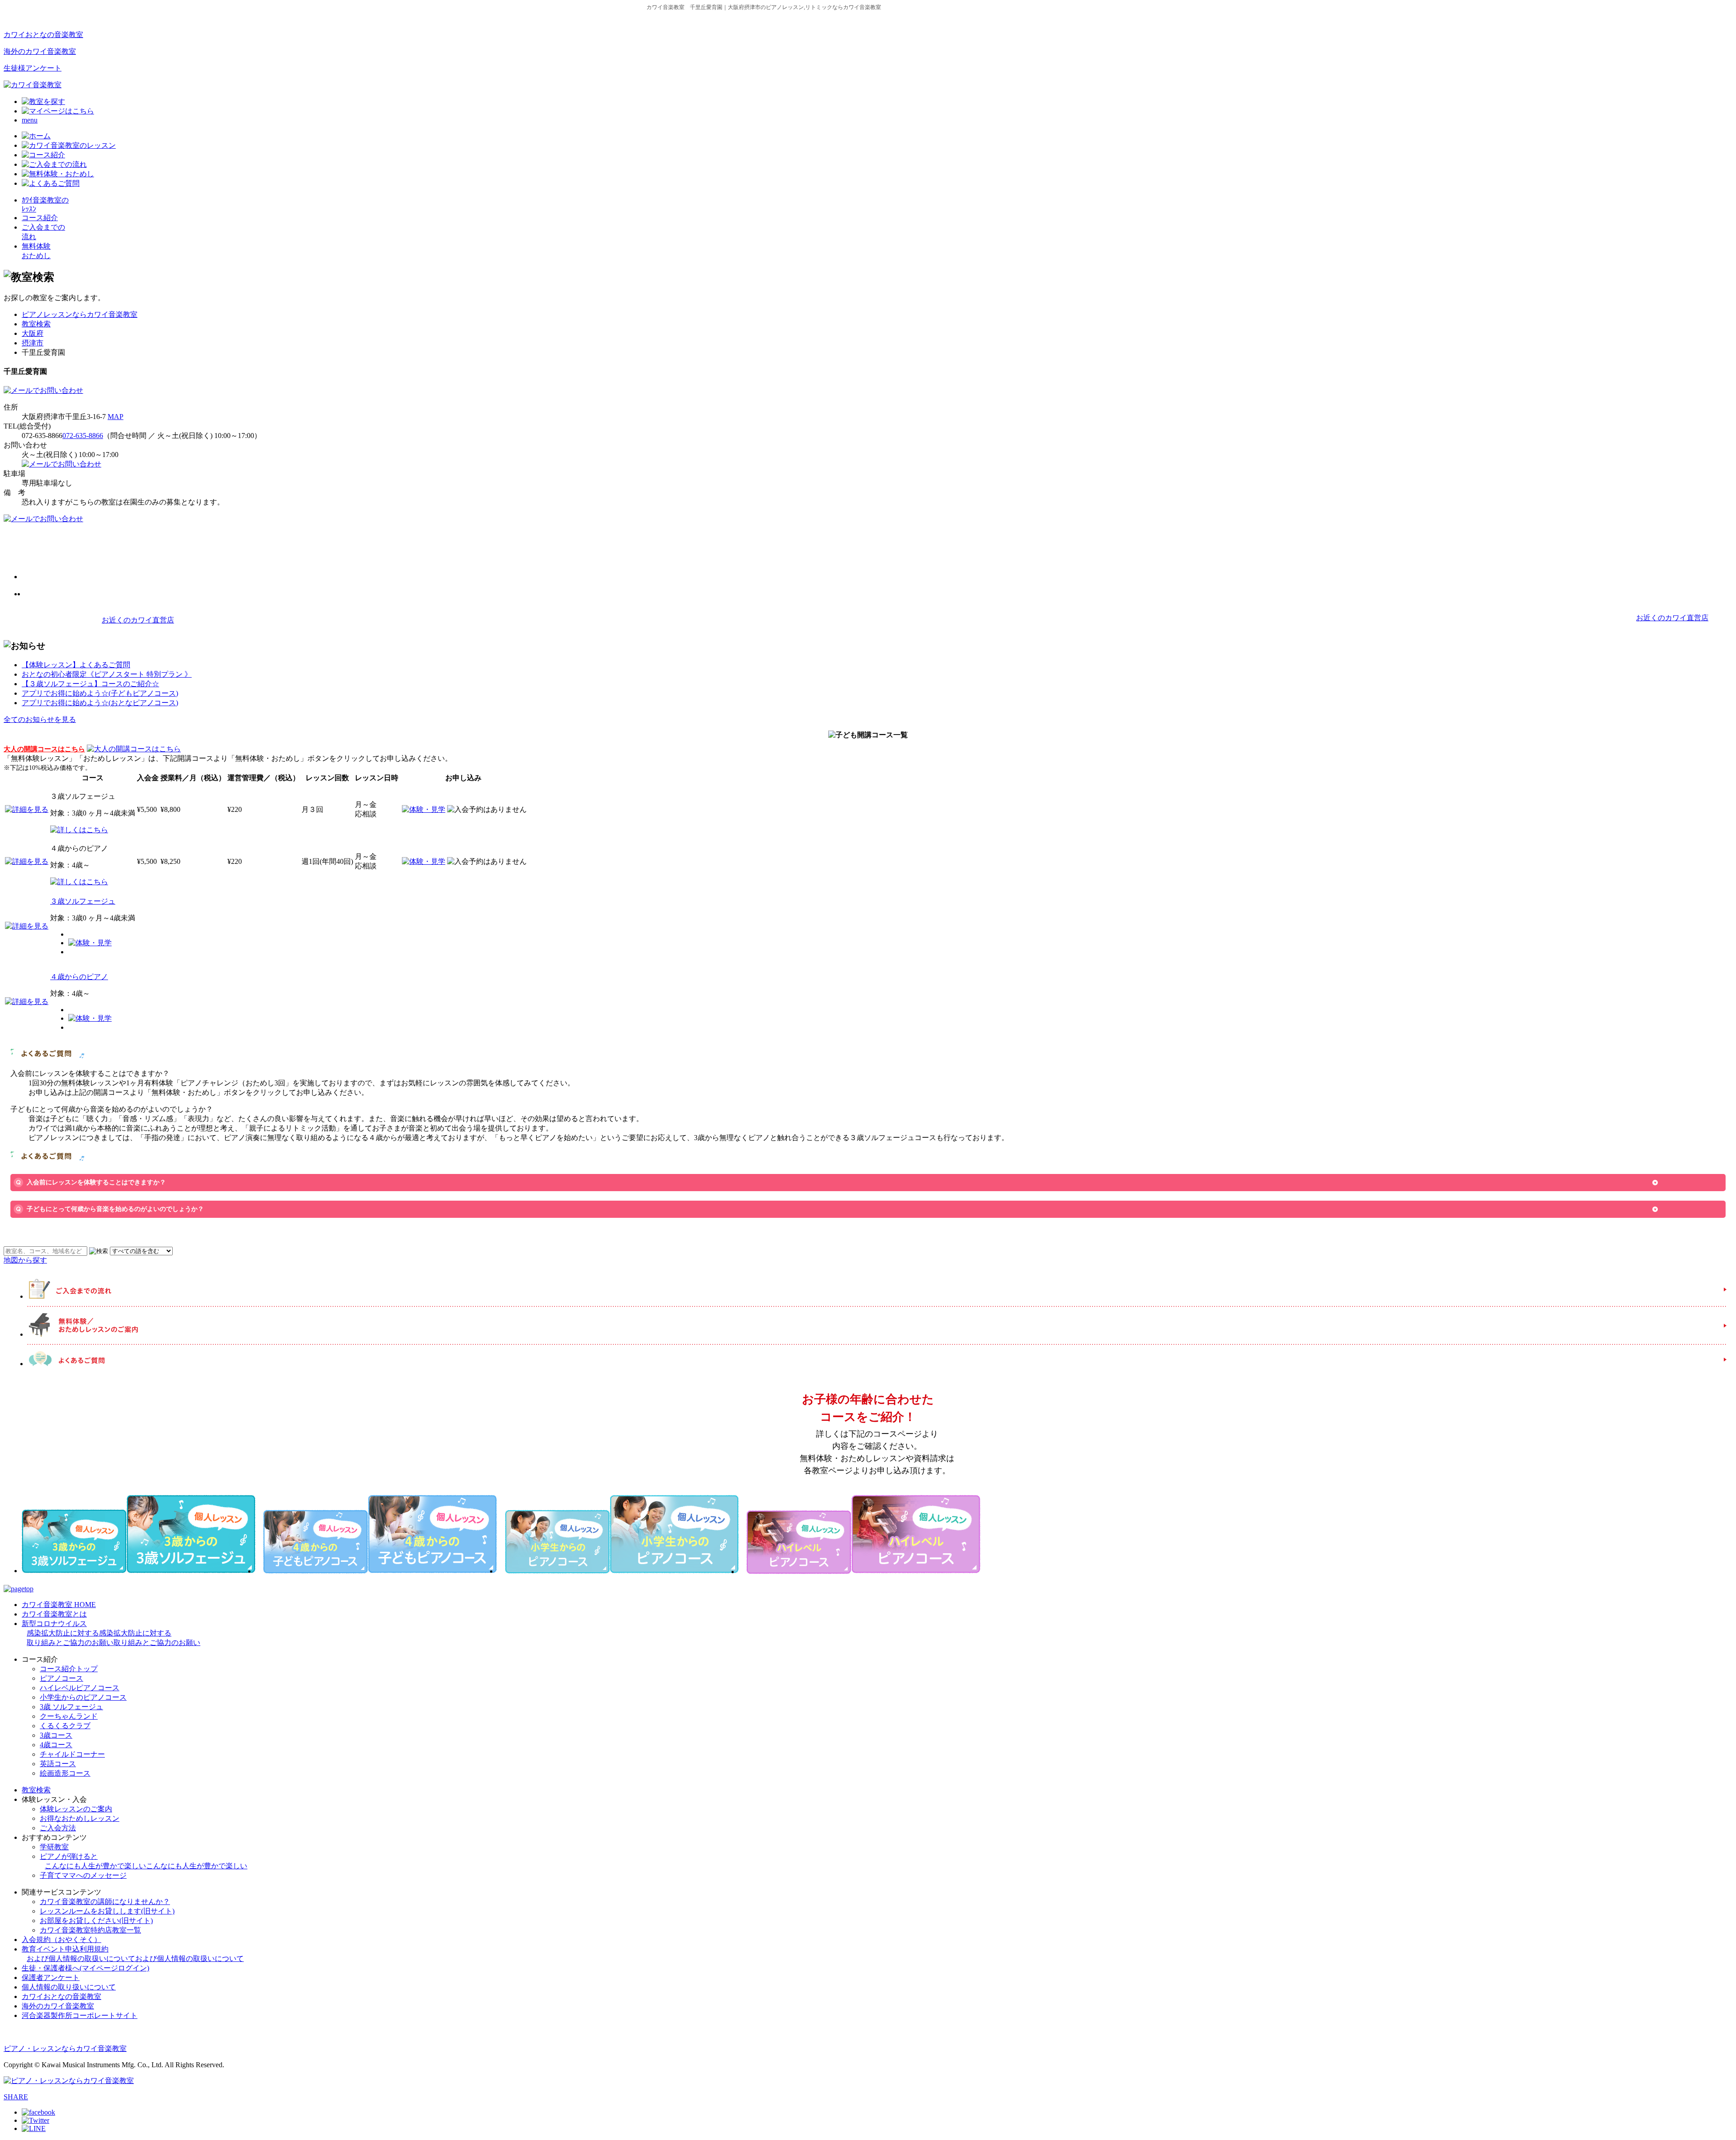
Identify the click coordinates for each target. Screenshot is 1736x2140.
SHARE (16, 2097)
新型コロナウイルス (111, 1633)
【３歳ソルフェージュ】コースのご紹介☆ (90, 684)
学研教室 (54, 1847)
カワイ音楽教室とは (54, 1614)
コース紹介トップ (69, 1669)
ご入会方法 (58, 1828)
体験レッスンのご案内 (76, 1809)
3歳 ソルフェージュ (71, 1707)
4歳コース (56, 1745)
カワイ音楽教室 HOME (59, 1605)
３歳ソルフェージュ (83, 901)
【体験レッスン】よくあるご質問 (76, 665)
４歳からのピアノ (79, 977)
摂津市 (33, 343)
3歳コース (56, 1735)
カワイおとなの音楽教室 (43, 35)
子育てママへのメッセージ (83, 1875)
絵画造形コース (65, 1773)
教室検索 (36, 324)
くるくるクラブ (65, 1726)
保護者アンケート (51, 1977)
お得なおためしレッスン (80, 1818)
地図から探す (25, 1260)
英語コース (58, 1764)
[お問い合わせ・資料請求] (43, 390)
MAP (116, 417)
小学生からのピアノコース (83, 1697)
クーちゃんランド (69, 1716)
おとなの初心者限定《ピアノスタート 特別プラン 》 (107, 674)
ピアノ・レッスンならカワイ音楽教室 (65, 2048)
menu (30, 120)
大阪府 (33, 333)
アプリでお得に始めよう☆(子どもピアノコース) (100, 693)
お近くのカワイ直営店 (138, 620)
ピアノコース (61, 1678)
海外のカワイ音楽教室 (40, 51)
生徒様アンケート (33, 68)
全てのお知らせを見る (40, 719)
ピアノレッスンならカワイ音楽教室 (80, 314)
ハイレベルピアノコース (80, 1688)
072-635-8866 (83, 436)
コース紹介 (40, 218)
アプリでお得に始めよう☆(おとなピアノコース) (100, 703)
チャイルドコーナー (72, 1754)
